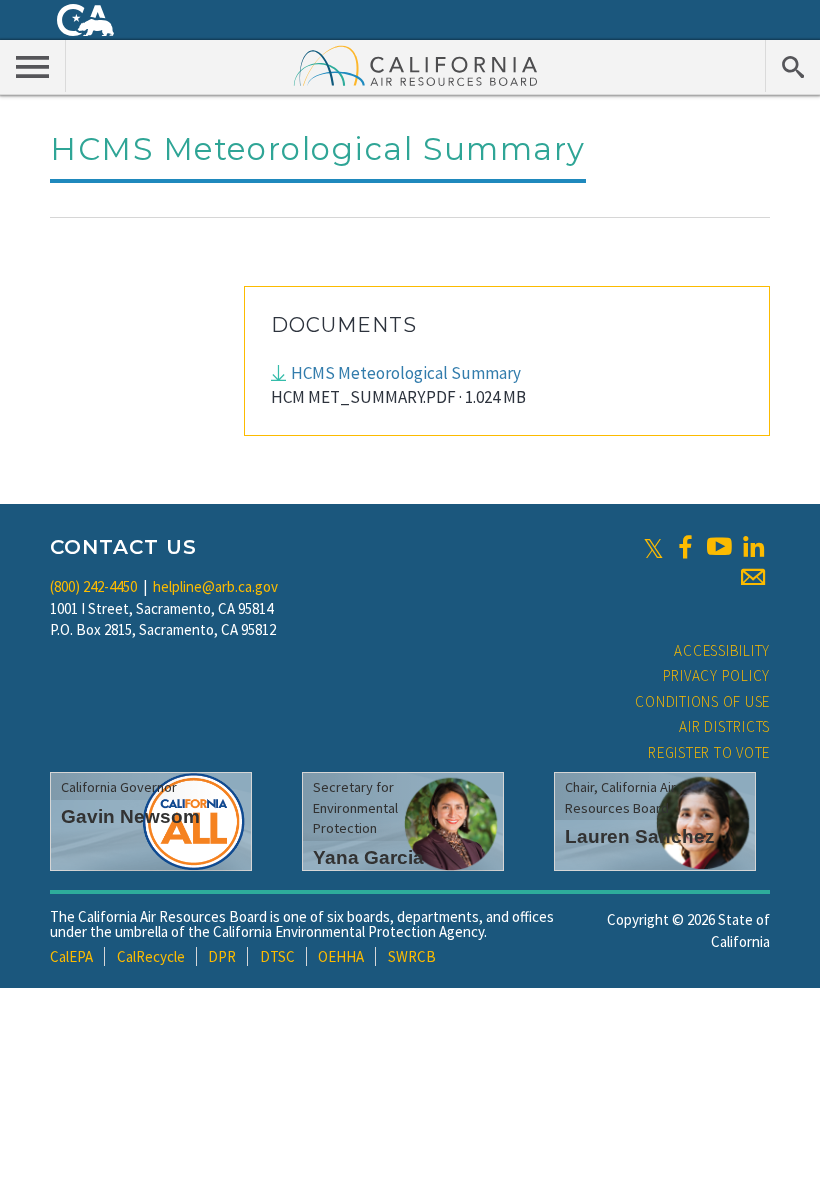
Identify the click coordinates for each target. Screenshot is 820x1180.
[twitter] (653, 547)
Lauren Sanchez (640, 836)
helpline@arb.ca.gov (215, 586)
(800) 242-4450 (93, 586)
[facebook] (685, 547)
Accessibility (722, 650)
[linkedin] (753, 547)
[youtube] (719, 547)
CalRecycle (151, 956)
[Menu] (33, 66)
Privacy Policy (717, 675)
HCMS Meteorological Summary (406, 373)
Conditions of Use (702, 701)
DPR (222, 956)
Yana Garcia (368, 857)
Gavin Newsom (130, 816)
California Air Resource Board (416, 65)
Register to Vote (709, 752)
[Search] (792, 66)
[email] (753, 577)
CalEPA (71, 956)
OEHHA (341, 956)
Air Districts (724, 726)
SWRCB (412, 956)
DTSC (277, 956)
